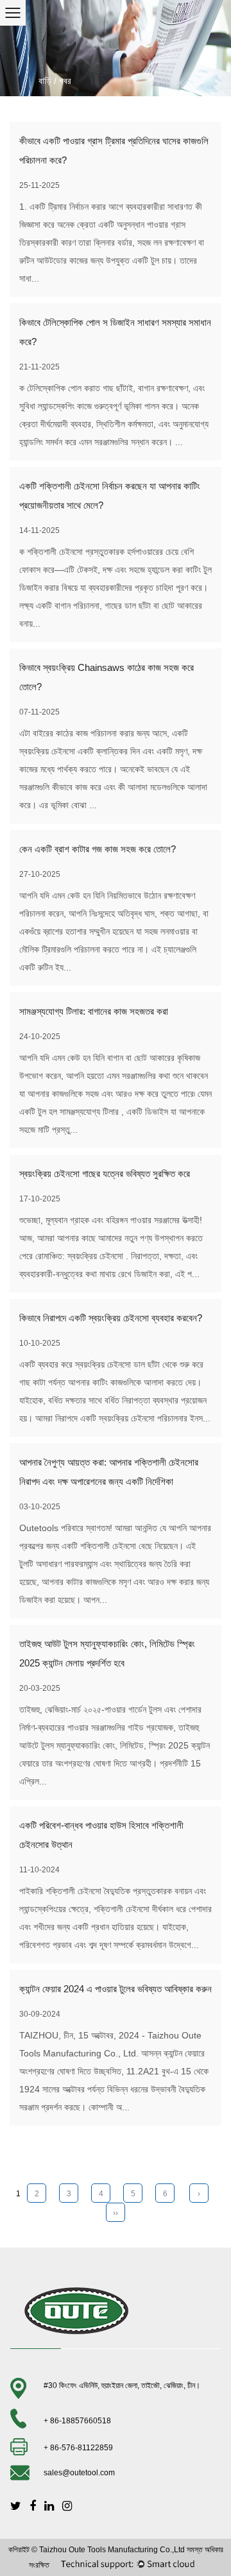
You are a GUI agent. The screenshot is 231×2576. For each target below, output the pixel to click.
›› (116, 2213)
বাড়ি (45, 81)
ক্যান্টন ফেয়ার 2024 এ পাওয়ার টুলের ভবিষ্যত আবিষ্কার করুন (116, 1989)
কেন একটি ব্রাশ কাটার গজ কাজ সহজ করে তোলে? (98, 849)
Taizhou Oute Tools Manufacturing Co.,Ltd (112, 2550)
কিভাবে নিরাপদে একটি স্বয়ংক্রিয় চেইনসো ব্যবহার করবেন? (111, 1318)
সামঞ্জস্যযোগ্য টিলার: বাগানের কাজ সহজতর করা (94, 1011)
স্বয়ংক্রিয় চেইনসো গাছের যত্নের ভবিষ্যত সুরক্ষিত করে (105, 1174)
